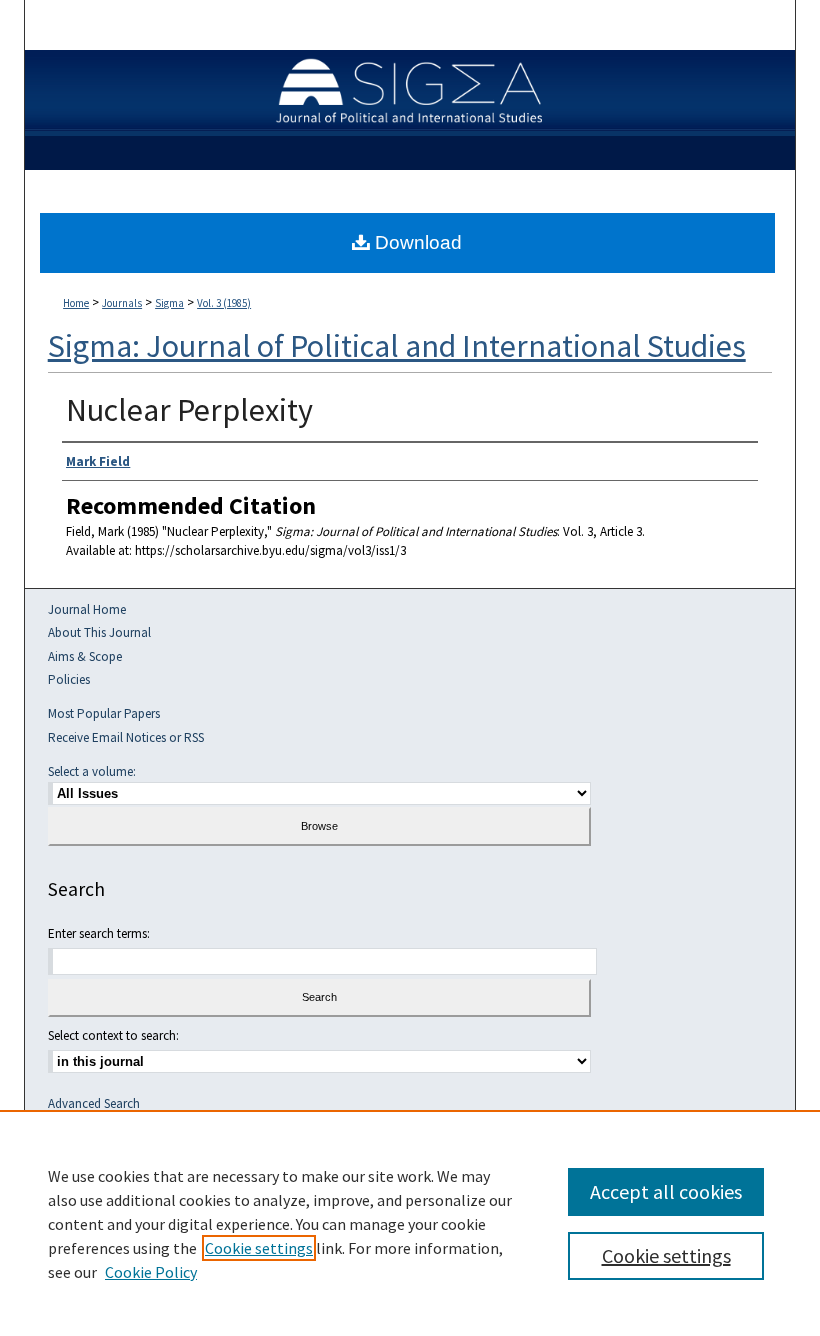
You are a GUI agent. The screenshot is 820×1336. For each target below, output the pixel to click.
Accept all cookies (666, 1191)
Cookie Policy (151, 1272)
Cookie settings (259, 1248)
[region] (410, 1223)
